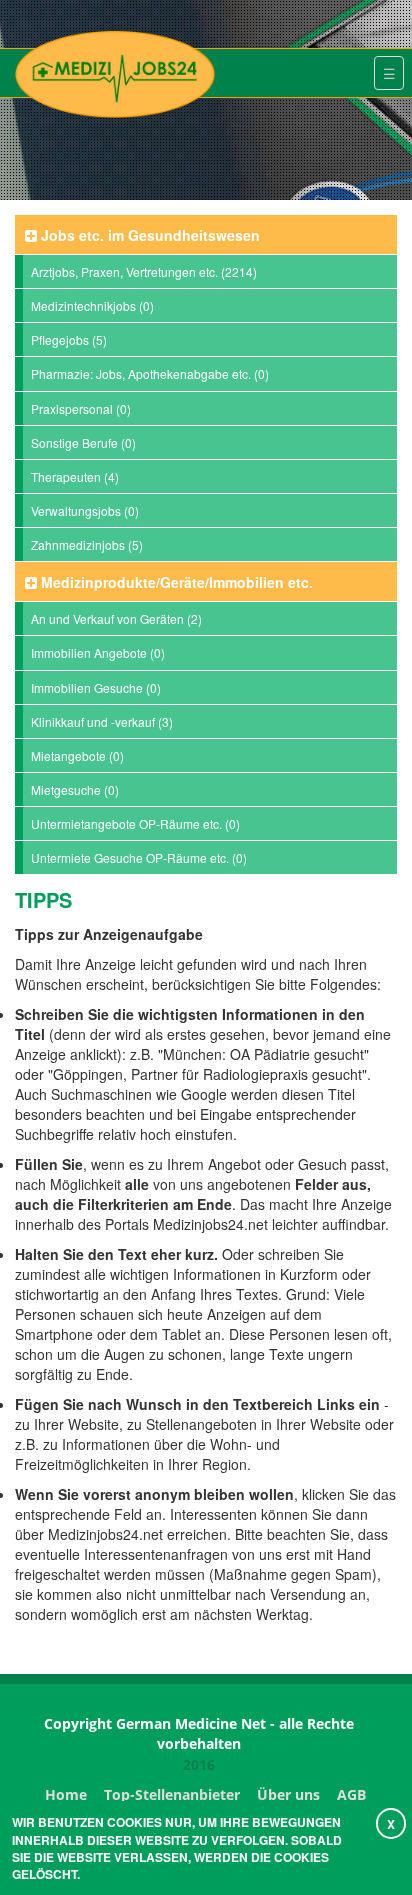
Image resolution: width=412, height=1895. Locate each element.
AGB (351, 1794)
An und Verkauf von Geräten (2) (116, 618)
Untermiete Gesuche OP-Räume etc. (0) (139, 857)
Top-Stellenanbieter (172, 1794)
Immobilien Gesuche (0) (96, 687)
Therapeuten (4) (75, 476)
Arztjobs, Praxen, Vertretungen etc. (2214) (144, 271)
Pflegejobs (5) (69, 339)
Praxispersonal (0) (81, 408)
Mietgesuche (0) (75, 789)
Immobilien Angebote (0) (98, 652)
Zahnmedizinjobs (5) (87, 544)
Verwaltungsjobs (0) (85, 510)
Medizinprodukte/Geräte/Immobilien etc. (175, 582)
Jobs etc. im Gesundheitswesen (148, 235)
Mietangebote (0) (77, 755)
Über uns (288, 1794)
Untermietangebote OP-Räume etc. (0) (135, 823)
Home (66, 1794)
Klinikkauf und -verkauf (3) (102, 721)
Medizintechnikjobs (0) (92, 305)
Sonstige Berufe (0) (83, 442)
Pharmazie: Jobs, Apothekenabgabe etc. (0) (150, 373)
